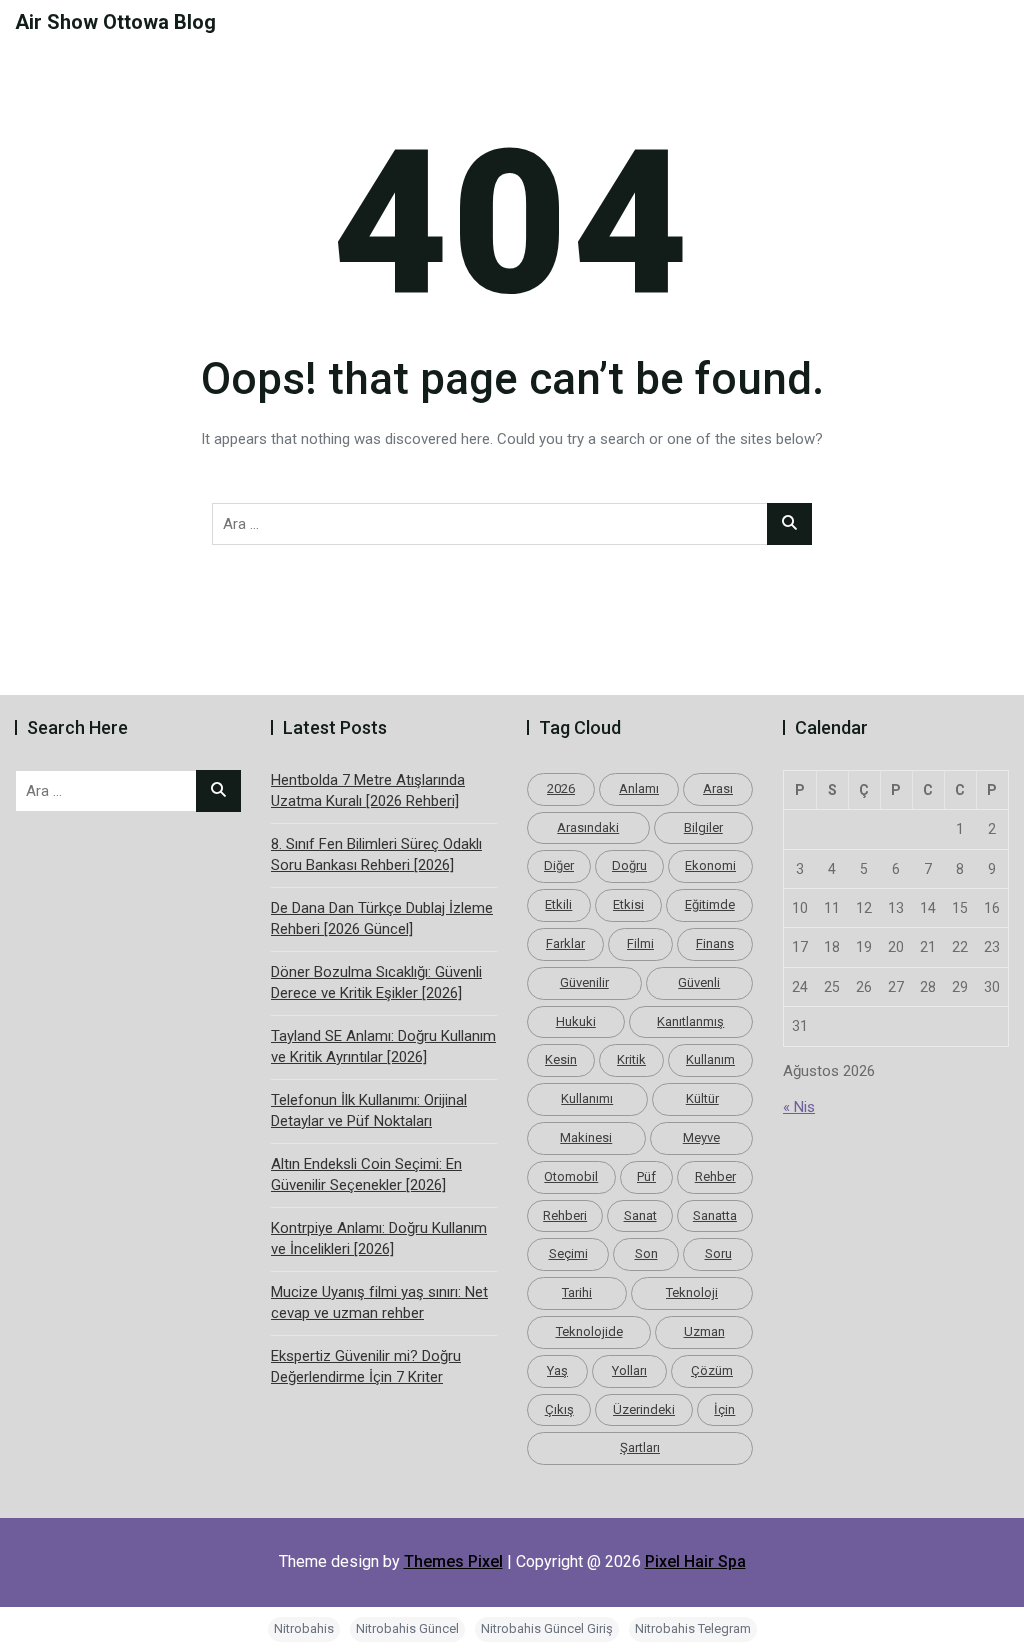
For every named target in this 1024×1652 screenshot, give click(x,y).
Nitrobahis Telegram (693, 1628)
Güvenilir (584, 982)
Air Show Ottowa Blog (115, 22)
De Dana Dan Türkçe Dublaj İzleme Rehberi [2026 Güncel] (382, 918)
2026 (561, 788)
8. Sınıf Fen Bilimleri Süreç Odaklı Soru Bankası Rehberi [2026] (376, 854)
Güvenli (699, 982)
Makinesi (586, 1137)
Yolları (629, 1370)
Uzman (704, 1331)
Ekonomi (710, 865)
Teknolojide (589, 1331)
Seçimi (568, 1253)
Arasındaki (588, 827)
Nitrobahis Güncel (407, 1628)
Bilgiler (703, 827)
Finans (715, 943)
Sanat (640, 1215)
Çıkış (559, 1409)
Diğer (559, 865)
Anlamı (639, 788)
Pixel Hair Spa (695, 1561)
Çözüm (712, 1370)
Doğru (629, 865)
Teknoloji (692, 1292)
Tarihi (577, 1292)
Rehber (715, 1176)
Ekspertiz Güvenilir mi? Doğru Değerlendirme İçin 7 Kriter (366, 1366)
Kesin (561, 1059)
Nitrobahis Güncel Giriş (547, 1628)
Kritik (631, 1059)
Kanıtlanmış (690, 1021)
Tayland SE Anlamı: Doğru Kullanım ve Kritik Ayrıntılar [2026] (383, 1046)
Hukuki (576, 1021)
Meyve (701, 1137)
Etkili (558, 904)
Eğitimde (710, 904)
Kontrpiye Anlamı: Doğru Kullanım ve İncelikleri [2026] (379, 1238)
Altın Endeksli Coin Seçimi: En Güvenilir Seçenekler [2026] (366, 1174)
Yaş (557, 1370)
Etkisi (628, 904)
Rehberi (565, 1215)
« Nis (799, 1107)
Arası (718, 788)
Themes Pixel (453, 1561)
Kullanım (710, 1059)
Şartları (640, 1447)
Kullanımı (587, 1098)
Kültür (702, 1098)
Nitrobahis (304, 1628)
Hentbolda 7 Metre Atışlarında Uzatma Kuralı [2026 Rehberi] (368, 790)
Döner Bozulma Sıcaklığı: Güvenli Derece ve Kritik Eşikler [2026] (376, 982)
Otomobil (571, 1176)
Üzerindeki (644, 1409)
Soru (718, 1253)
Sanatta (715, 1215)
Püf (646, 1176)
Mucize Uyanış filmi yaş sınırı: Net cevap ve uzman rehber (379, 1302)
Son (646, 1253)
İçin (724, 1409)
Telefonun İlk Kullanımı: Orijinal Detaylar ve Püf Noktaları (369, 1110)
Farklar (565, 943)
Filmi (640, 943)
